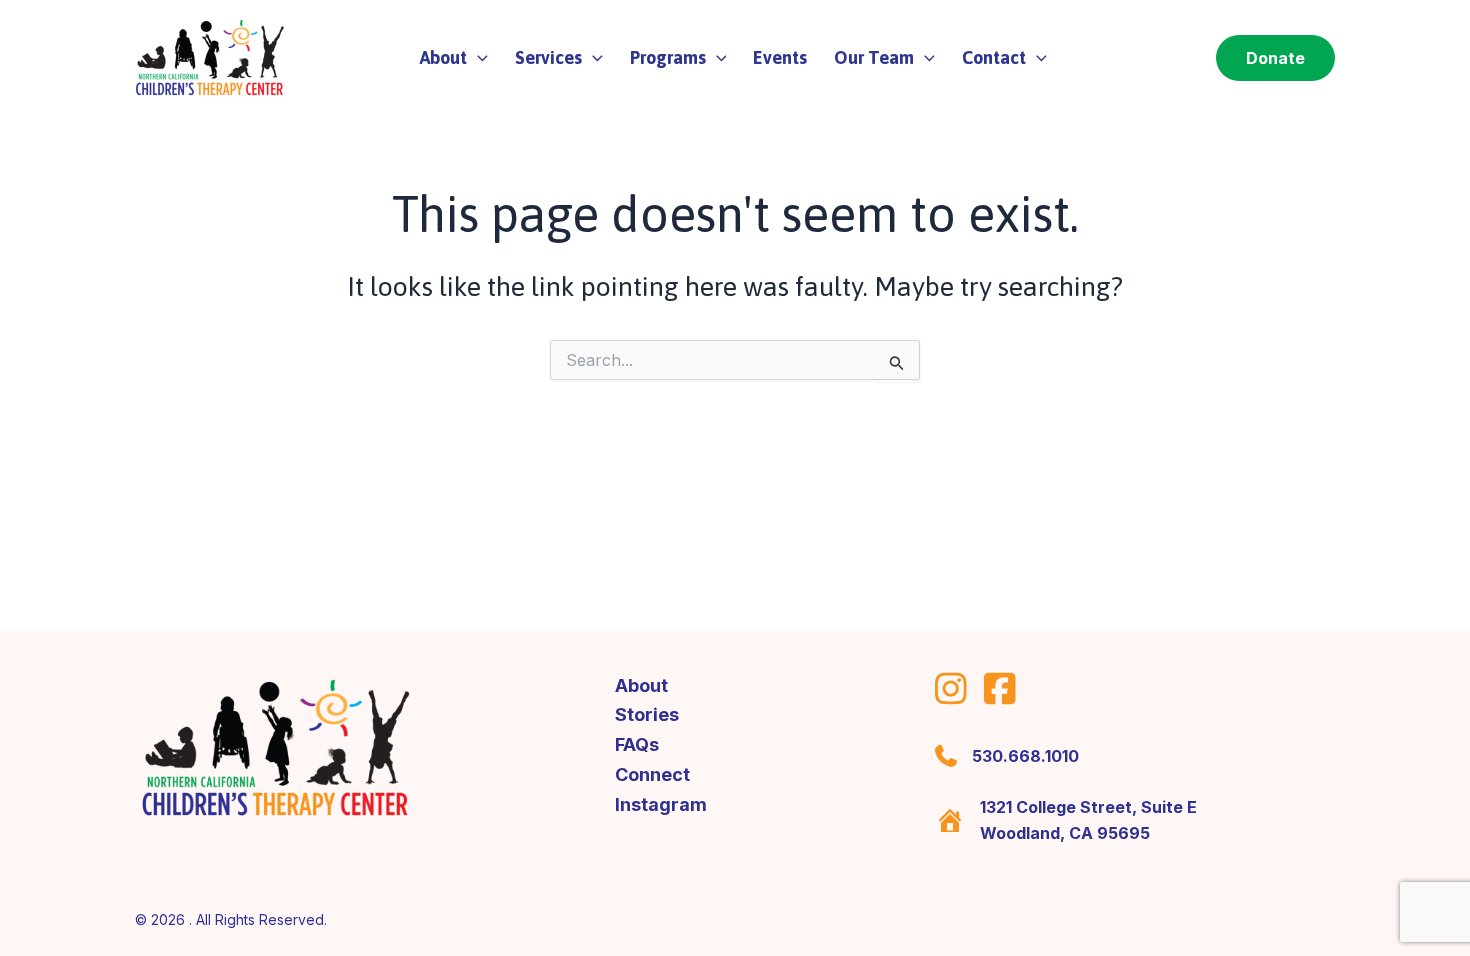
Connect (652, 774)
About (641, 685)
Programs (668, 57)
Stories (647, 714)
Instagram (661, 804)
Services (548, 57)
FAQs (637, 744)
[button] (477, 58)
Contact (994, 57)
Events (780, 57)
